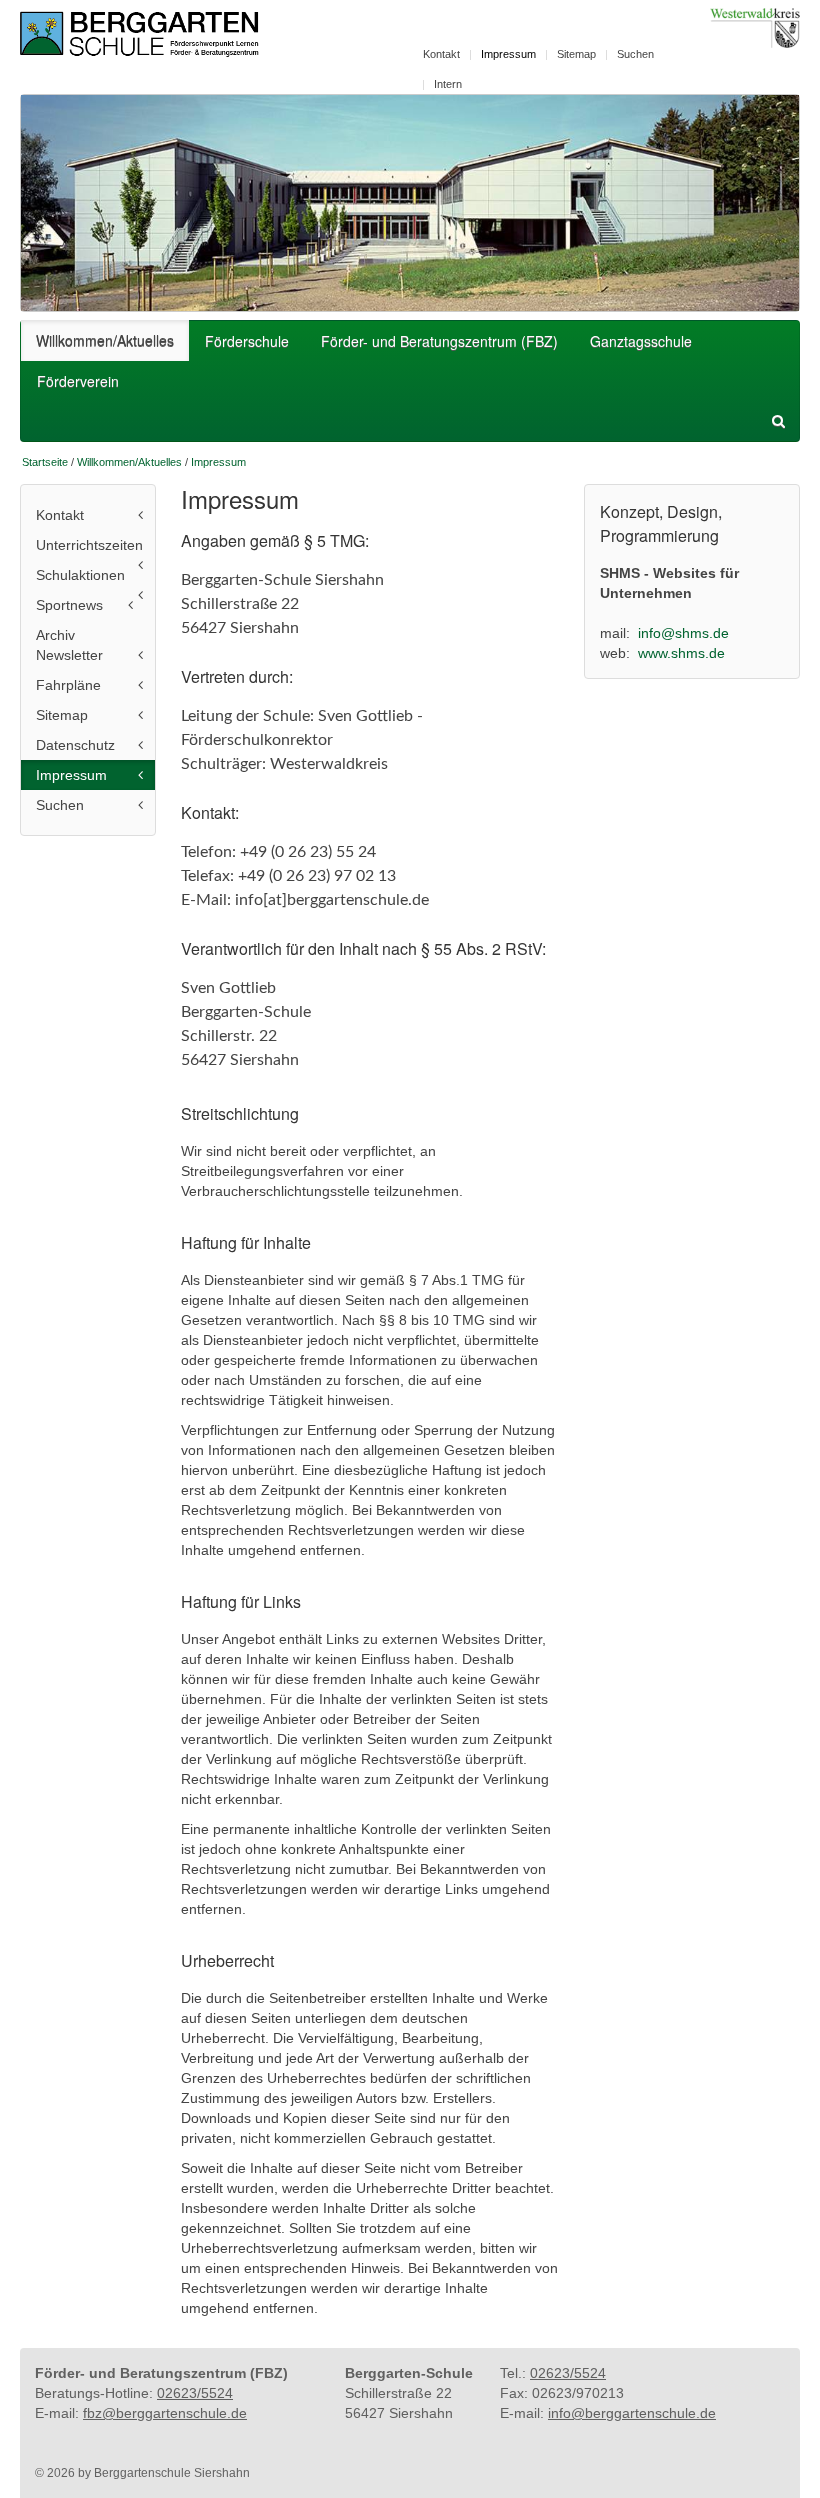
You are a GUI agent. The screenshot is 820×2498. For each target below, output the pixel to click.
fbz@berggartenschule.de (165, 2413)
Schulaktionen (80, 575)
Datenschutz (75, 745)
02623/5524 (195, 2393)
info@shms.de (683, 633)
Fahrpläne (68, 685)
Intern (448, 84)
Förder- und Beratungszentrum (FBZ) (439, 341)
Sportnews (69, 605)
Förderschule (247, 341)
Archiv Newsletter (69, 645)
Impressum (508, 54)
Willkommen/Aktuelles (105, 340)
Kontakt (441, 54)
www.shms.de (681, 653)
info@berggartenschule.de (632, 2413)
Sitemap (576, 54)
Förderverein (78, 381)
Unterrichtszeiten (89, 545)
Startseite (45, 462)
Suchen (635, 54)
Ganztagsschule (641, 341)
